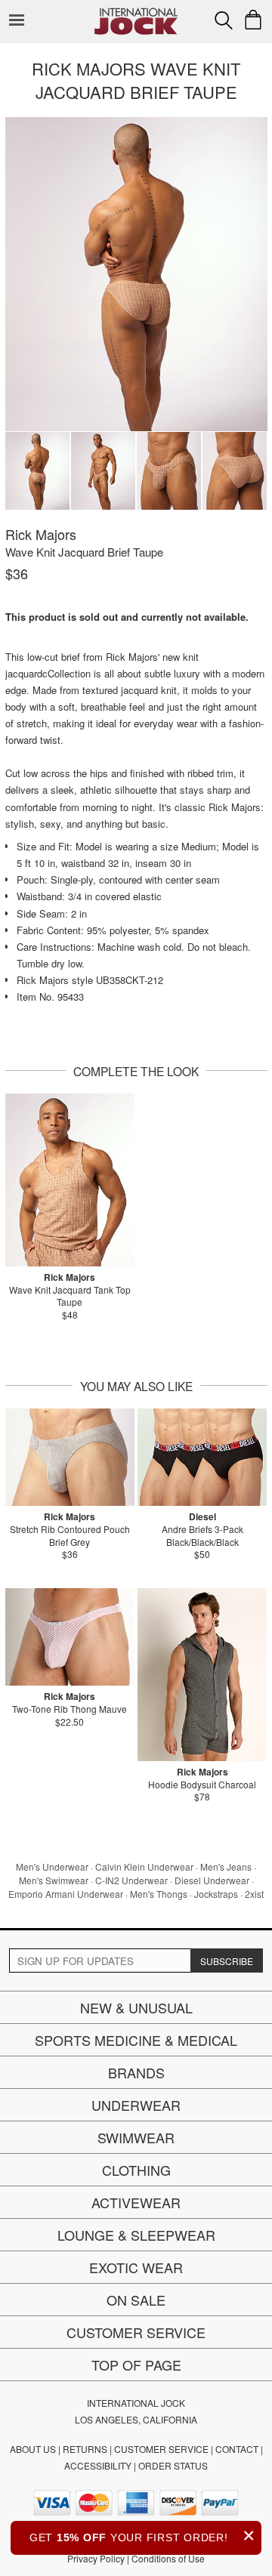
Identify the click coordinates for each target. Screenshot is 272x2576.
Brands (136, 2072)
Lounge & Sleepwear (136, 2235)
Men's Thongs (159, 1894)
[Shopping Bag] (253, 20)
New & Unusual (136, 2007)
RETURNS (85, 2449)
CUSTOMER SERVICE (161, 2449)
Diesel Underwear (212, 1880)
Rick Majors (41, 534)
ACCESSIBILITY (98, 2465)
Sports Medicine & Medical (136, 2040)
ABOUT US (33, 2449)
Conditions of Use (168, 2558)
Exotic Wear (136, 2267)
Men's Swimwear (54, 1880)
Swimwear (136, 2137)
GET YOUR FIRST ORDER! (142, 2536)
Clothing (136, 2170)
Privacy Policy (96, 2558)
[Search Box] (224, 20)
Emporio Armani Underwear (66, 1894)
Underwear (136, 2105)
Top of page (136, 2365)
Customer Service (136, 2332)
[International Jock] (136, 12)
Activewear (136, 2202)
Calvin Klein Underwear (144, 1866)
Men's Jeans (226, 1866)
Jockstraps (216, 1894)
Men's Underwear (52, 1866)
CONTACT (237, 2449)
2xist (254, 1894)
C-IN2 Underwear (131, 1880)
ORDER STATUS (173, 2465)
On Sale (136, 2300)
